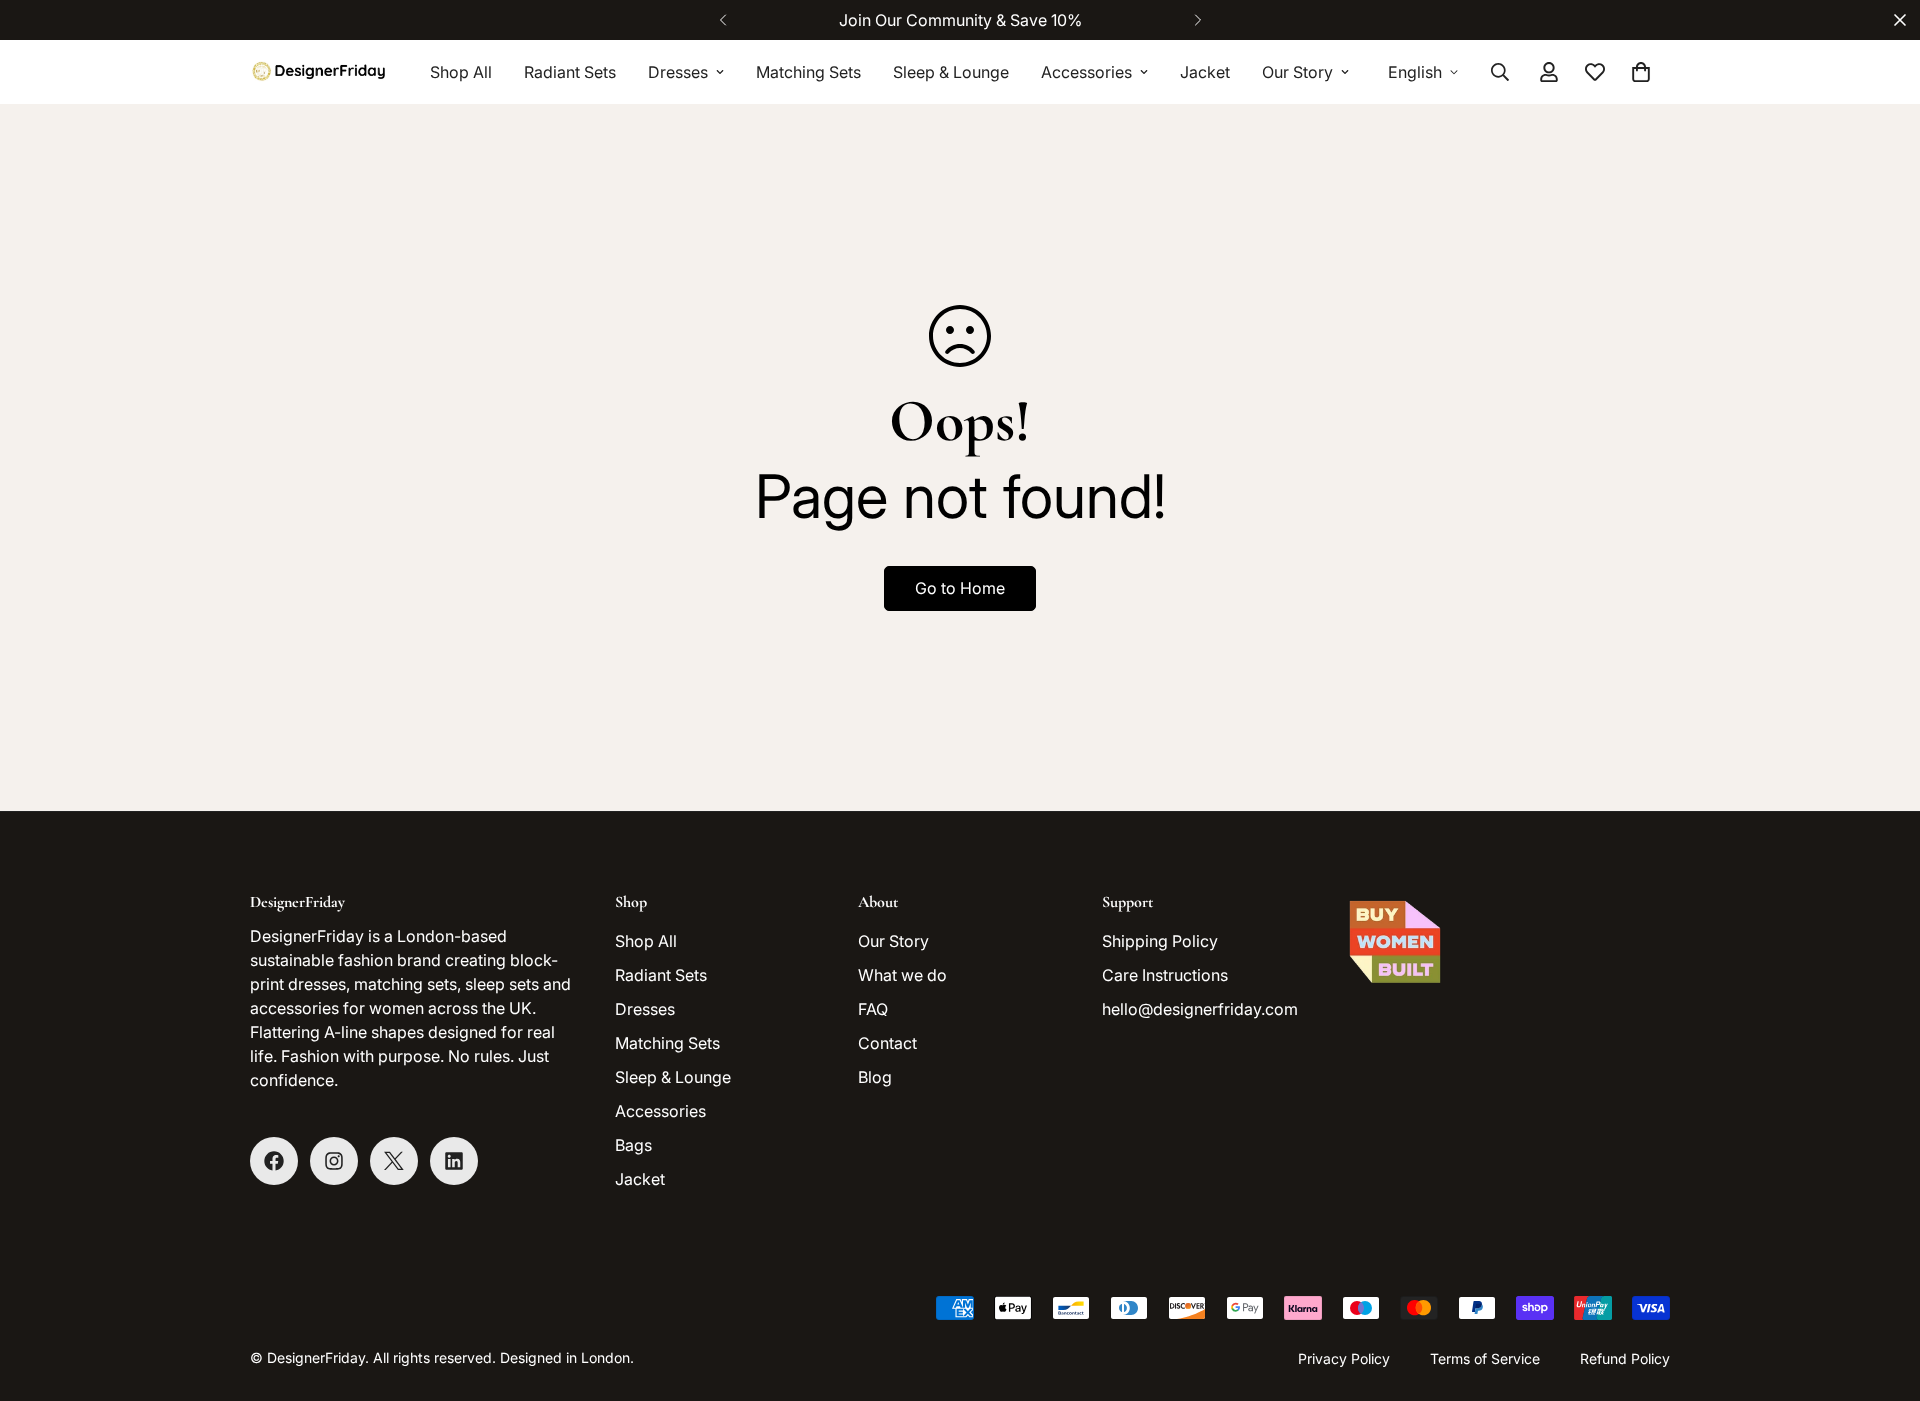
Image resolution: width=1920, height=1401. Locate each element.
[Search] (1500, 72)
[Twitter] (394, 1161)
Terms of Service (1485, 1358)
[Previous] (722, 20)
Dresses (678, 72)
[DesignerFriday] (320, 71)
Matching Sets (808, 72)
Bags (633, 1145)
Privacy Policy (1344, 1358)
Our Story (1297, 72)
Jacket (1205, 72)
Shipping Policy (1160, 941)
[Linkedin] (454, 1161)
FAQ (873, 1009)
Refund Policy (1625, 1358)
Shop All (461, 72)
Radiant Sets (570, 72)
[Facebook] (274, 1161)
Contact (887, 1043)
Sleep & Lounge (951, 72)
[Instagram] (334, 1161)
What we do (902, 975)
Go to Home (960, 588)
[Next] (1197, 20)
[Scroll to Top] (1881, 1292)
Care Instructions (1165, 975)
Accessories (1086, 72)
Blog (875, 1077)
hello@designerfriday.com (1200, 1009)
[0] (1641, 72)
